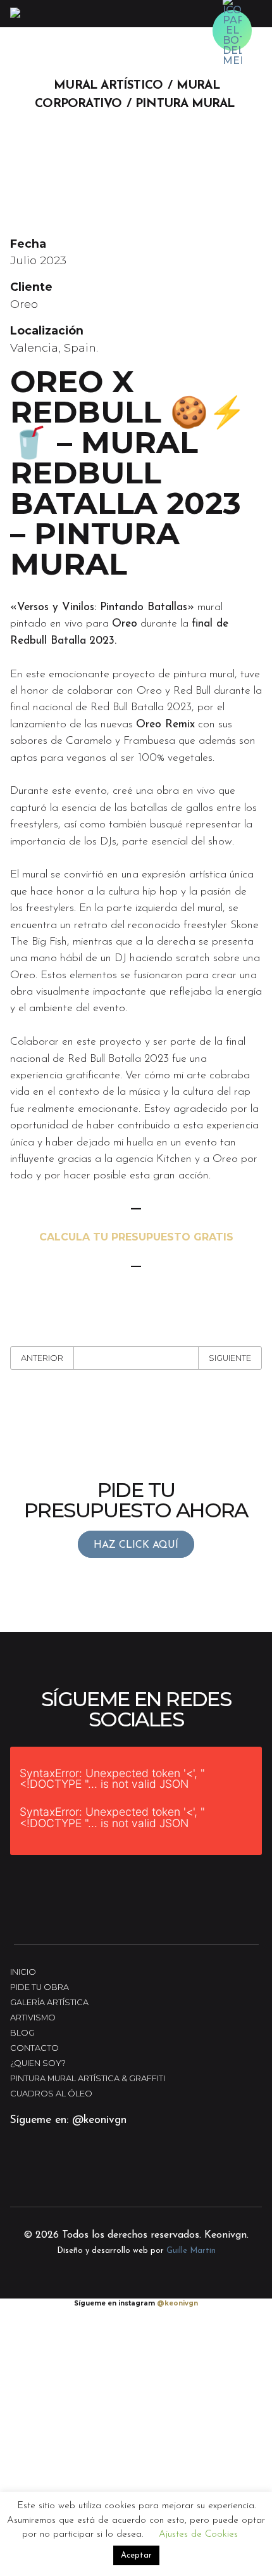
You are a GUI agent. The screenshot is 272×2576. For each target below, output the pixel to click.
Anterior (42, 1358)
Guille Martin (191, 2251)
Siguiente (230, 1358)
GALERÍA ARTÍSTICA (49, 2002)
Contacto (34, 2048)
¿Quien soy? (38, 2063)
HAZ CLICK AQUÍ (136, 1545)
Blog (22, 2033)
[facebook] (63, 2178)
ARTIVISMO (33, 2018)
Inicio (23, 1972)
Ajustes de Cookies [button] (198, 2535)
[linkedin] (99, 2178)
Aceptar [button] (136, 2555)
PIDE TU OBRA (40, 1987)
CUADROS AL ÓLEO (51, 2094)
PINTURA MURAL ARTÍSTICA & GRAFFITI (88, 2078)
